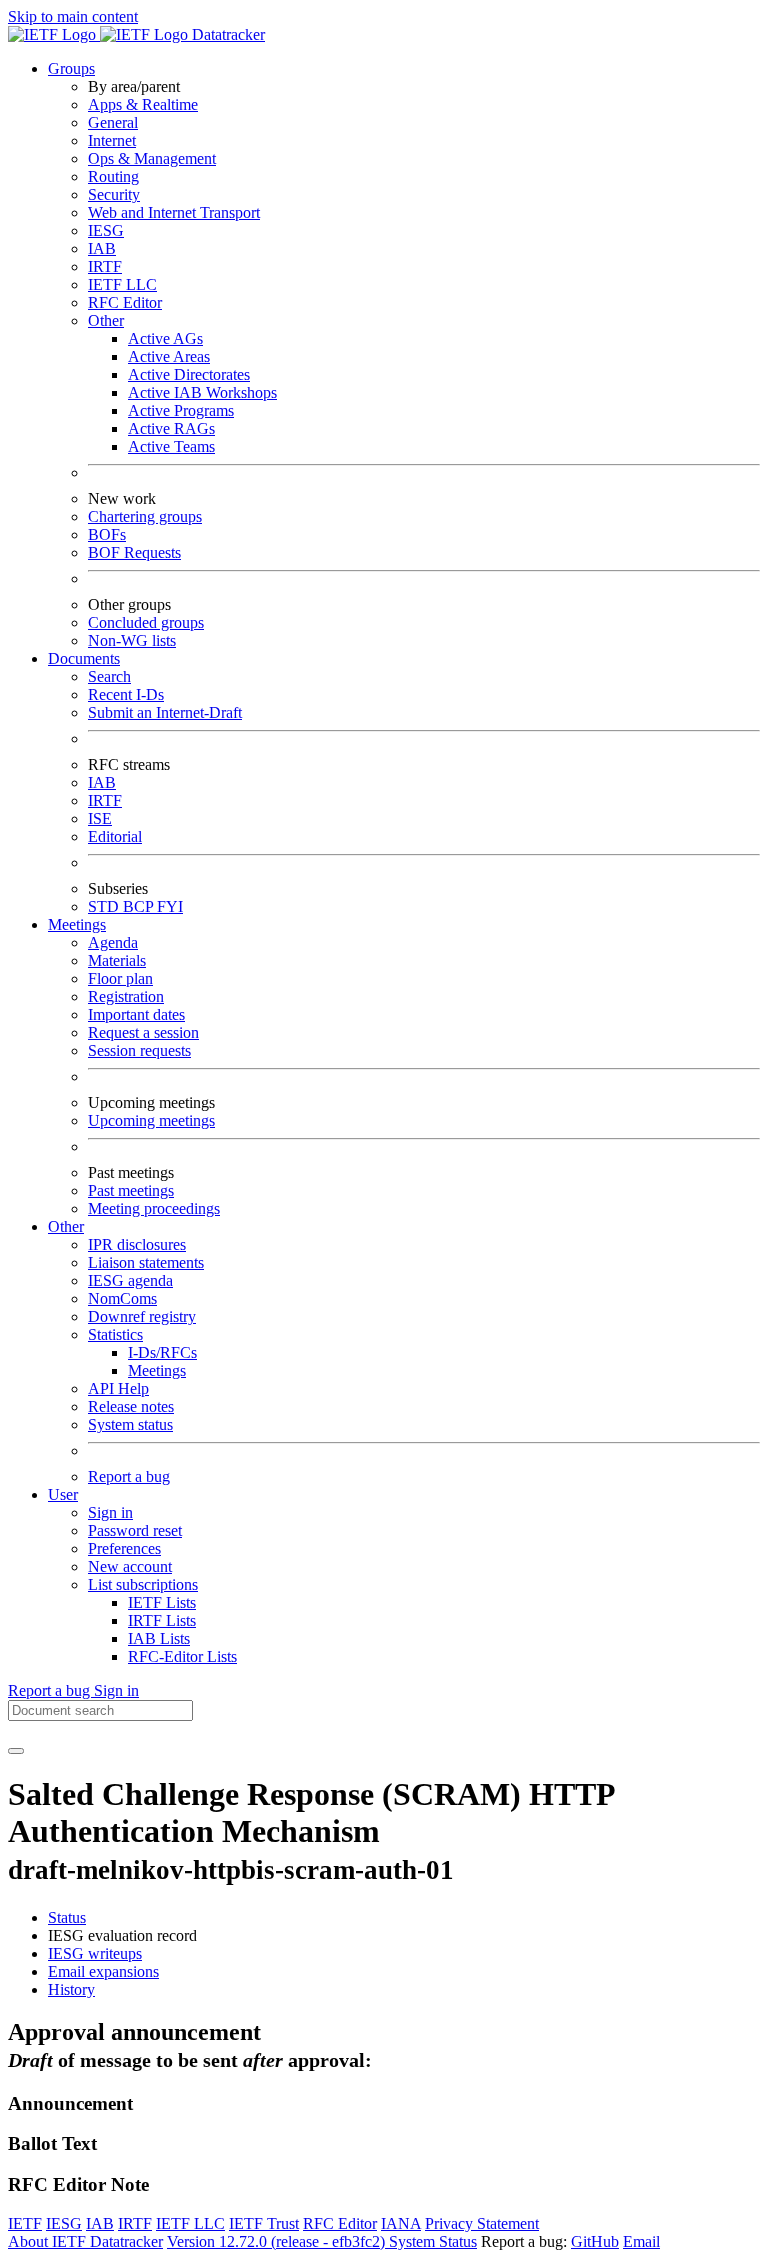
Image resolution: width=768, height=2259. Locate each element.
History (71, 1989)
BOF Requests (134, 552)
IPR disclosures (137, 1244)
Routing (113, 176)
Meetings (157, 1370)
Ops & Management (152, 158)
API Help (118, 1388)
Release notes (131, 1406)
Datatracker (226, 34)
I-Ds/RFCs (162, 1352)
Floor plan (120, 978)
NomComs (122, 1298)
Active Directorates (189, 374)
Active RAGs (171, 428)
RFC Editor (125, 302)
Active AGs (165, 338)
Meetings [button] (77, 924)
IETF (25, 2223)
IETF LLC (122, 284)
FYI (170, 906)
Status (67, 1917)
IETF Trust (264, 2223)
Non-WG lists (132, 640)
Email (641, 2241)
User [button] (63, 1494)
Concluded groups (146, 622)
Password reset (135, 1530)
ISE (100, 818)
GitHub (595, 2241)
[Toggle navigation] (16, 1751)
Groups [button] (71, 68)
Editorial (115, 836)
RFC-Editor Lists (182, 1656)
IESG (106, 230)
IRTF (105, 266)
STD (105, 906)
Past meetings (131, 1190)
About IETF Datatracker (85, 2241)
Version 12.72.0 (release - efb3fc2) (278, 2241)
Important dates (136, 1014)
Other (106, 320)
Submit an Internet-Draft (165, 712)
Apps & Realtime (143, 104)
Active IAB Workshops (202, 392)
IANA (401, 2223)
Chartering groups (145, 516)
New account (130, 1566)
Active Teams (171, 446)
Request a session (143, 1032)
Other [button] (66, 1226)
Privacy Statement (482, 2223)
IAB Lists (159, 1638)
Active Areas (169, 356)
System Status (433, 2241)
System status (130, 1424)
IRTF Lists (162, 1620)
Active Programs (181, 410)
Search (109, 676)
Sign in (110, 1512)
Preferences (124, 1548)
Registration (126, 996)
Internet (112, 140)
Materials (117, 960)
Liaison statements (146, 1262)
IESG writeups (95, 1953)
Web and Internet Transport (174, 212)
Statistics (115, 1334)
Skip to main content (73, 16)
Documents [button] (84, 658)
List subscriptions (143, 1584)
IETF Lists (162, 1602)
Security (114, 194)
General (113, 122)
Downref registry (142, 1316)
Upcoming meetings (151, 1120)
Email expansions (103, 1971)
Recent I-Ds (126, 694)
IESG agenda (130, 1280)
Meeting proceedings (154, 1208)
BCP (140, 906)
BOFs (107, 534)
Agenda (113, 942)
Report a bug (129, 1476)
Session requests (139, 1050)
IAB (102, 248)
